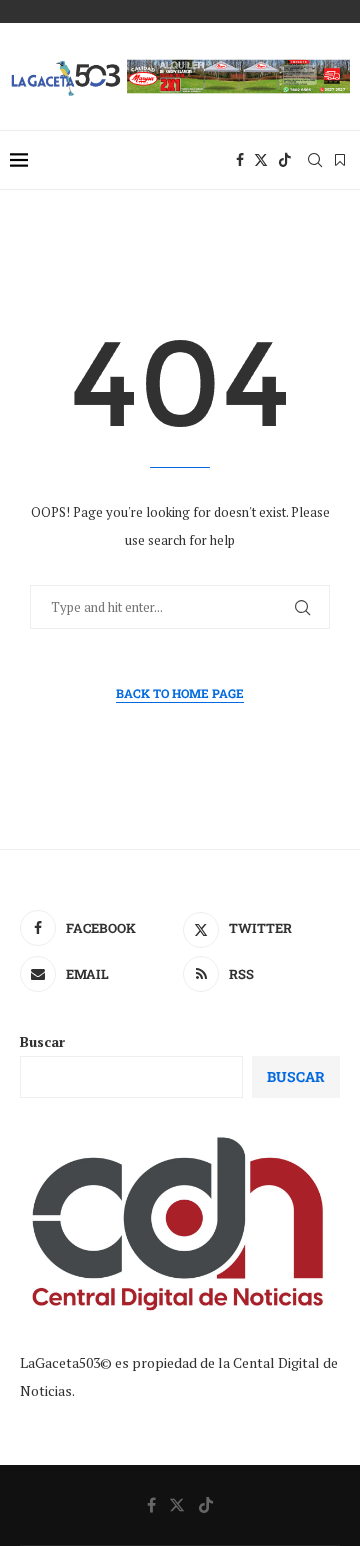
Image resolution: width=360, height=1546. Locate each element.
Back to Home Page (180, 693)
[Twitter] (261, 160)
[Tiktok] (285, 160)
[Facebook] (240, 160)
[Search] (315, 160)
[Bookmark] (340, 160)
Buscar (42, 1041)
